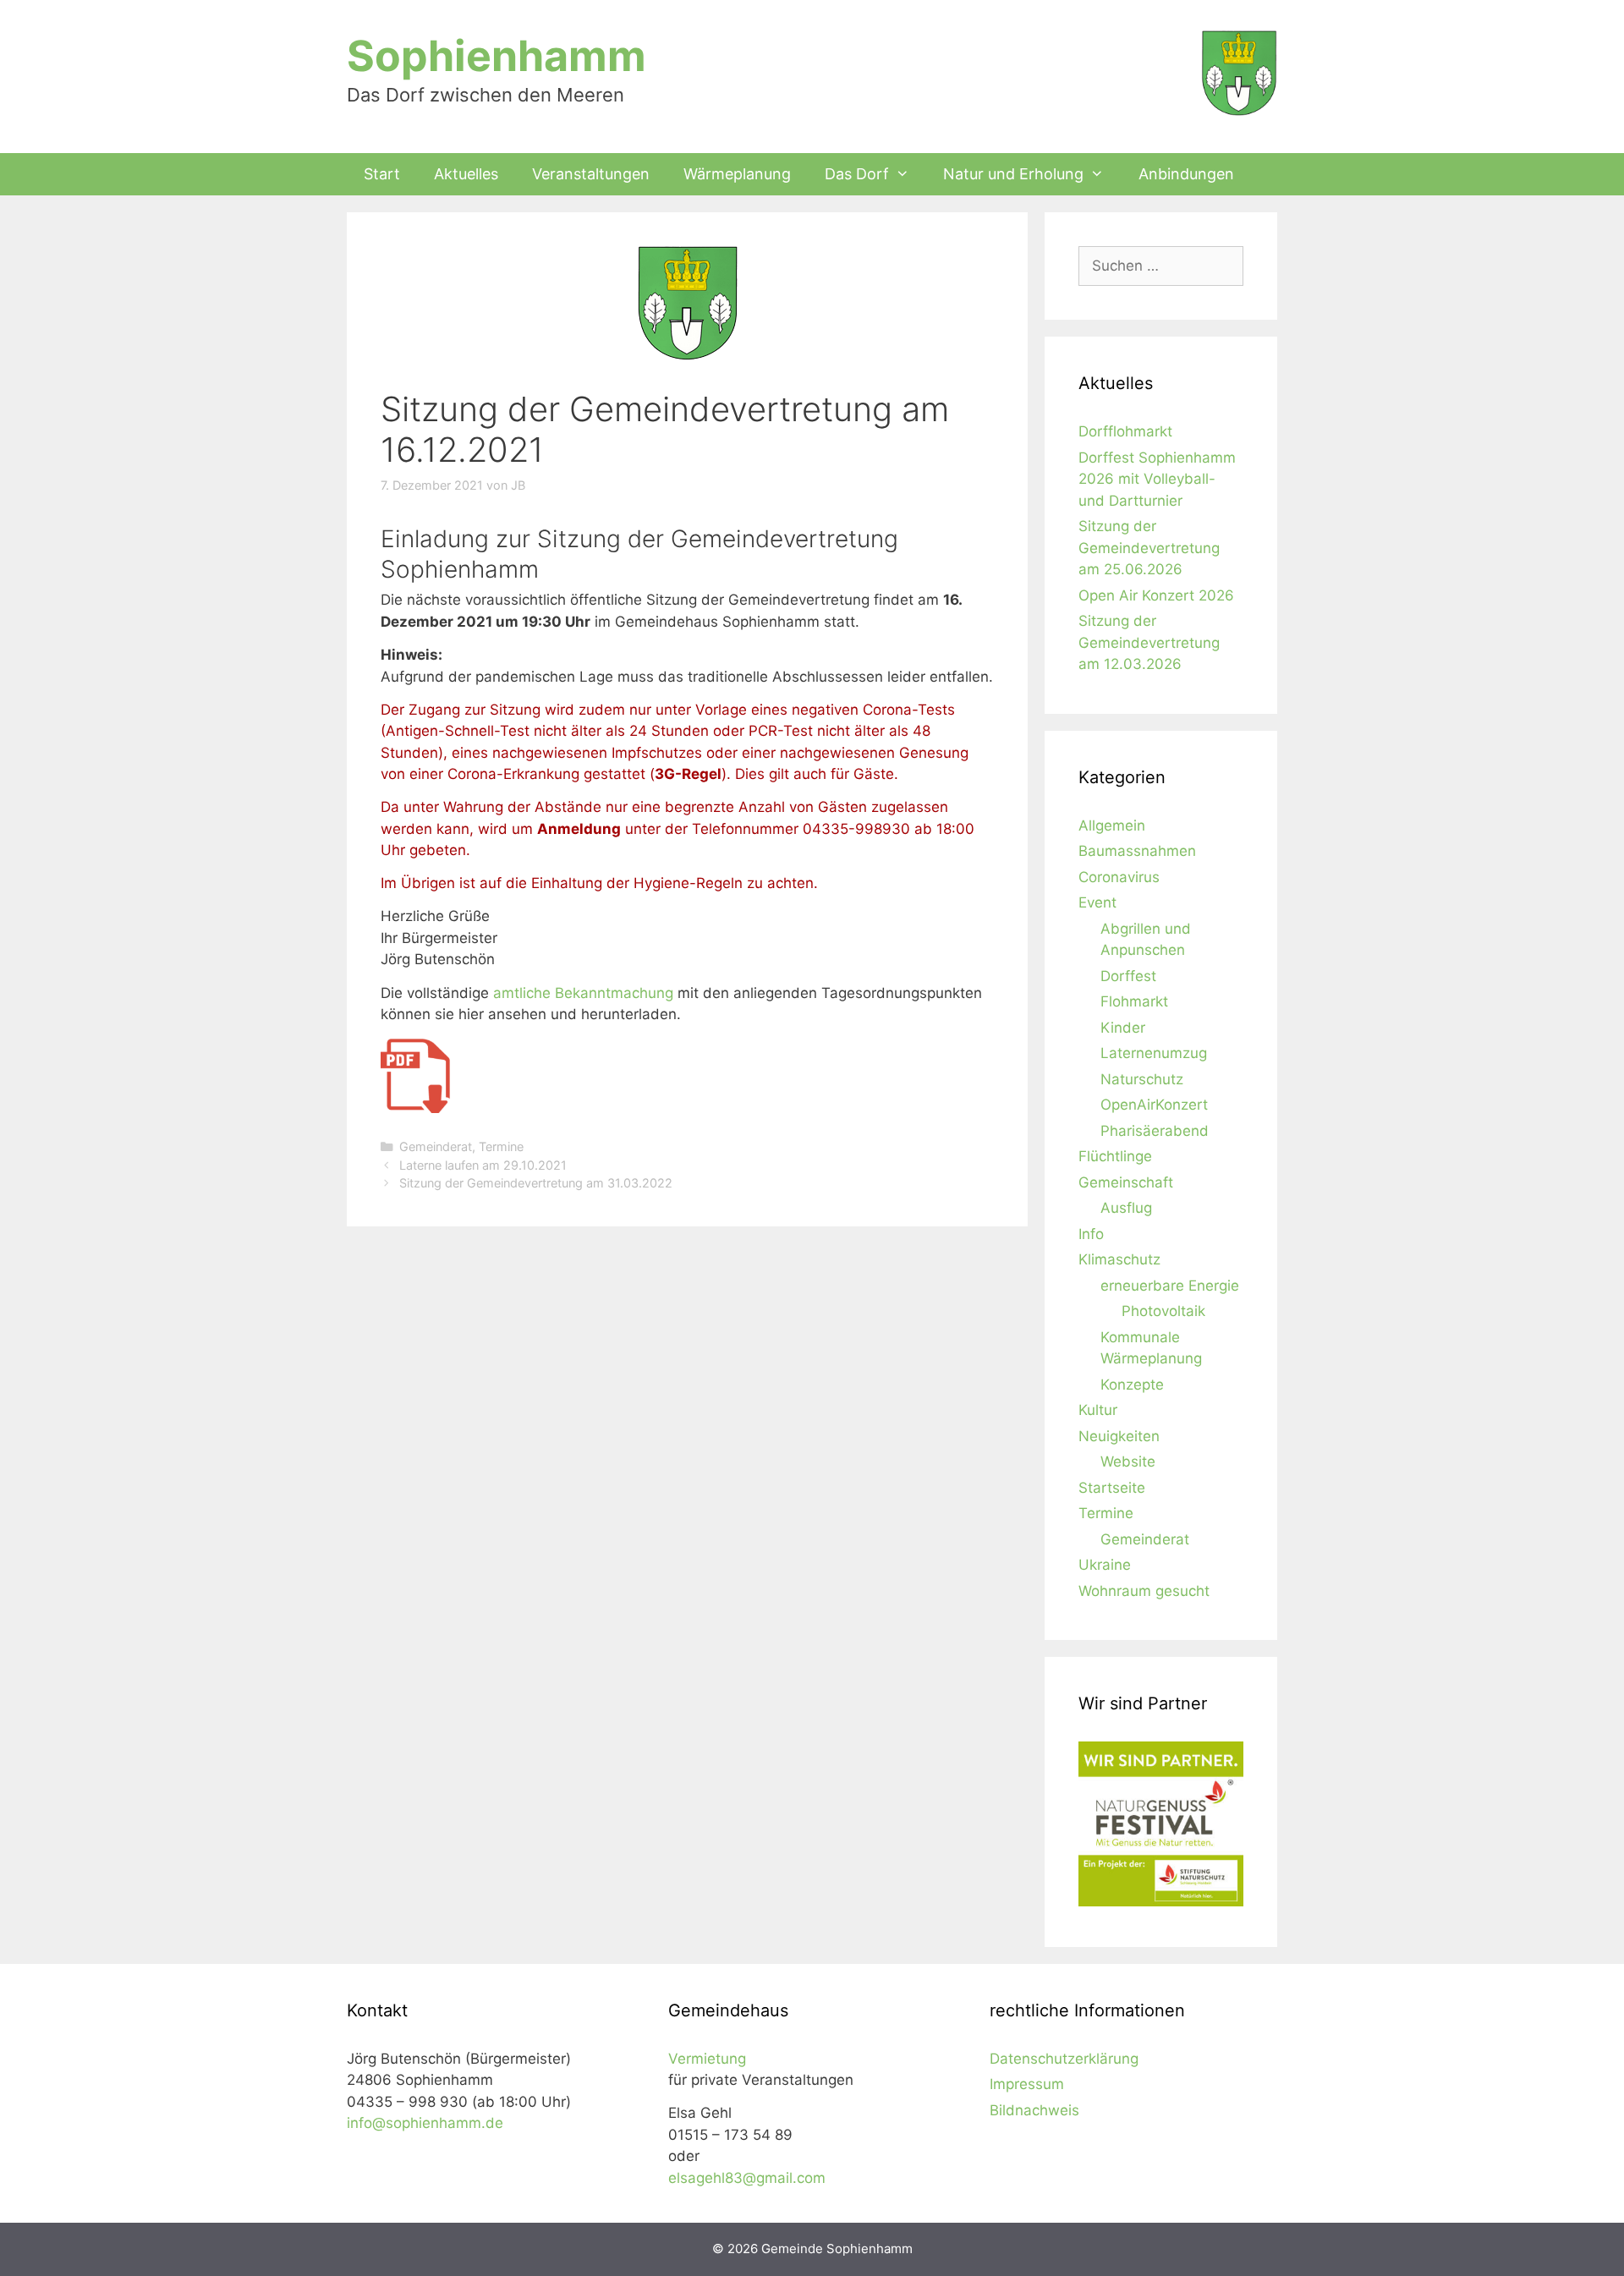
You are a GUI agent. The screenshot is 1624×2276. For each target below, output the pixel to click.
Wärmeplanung (737, 174)
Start (382, 174)
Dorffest (1128, 976)
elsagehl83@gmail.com (747, 2178)
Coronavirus (1119, 877)
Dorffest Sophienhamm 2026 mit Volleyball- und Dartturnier (1157, 479)
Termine (501, 1146)
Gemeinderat (436, 1146)
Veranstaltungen (591, 174)
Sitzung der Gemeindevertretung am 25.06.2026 (1149, 548)
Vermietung (707, 2059)
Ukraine (1105, 1565)
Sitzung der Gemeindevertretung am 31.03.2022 (536, 1183)
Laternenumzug (1154, 1053)
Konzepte (1132, 1385)
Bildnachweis (1034, 2110)
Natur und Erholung (1013, 174)
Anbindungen (1186, 174)
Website (1128, 1462)
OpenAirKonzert (1154, 1105)
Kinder (1123, 1028)
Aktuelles (466, 174)
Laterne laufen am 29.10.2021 (483, 1165)
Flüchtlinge (1115, 1156)
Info (1091, 1234)
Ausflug (1126, 1208)
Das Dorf (857, 174)
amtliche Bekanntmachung (583, 993)
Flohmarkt (1134, 1001)
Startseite (1112, 1488)
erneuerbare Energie (1170, 1286)
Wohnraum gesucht (1144, 1591)
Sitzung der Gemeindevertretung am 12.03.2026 (1149, 642)
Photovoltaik (1163, 1311)
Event (1097, 902)
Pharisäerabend (1155, 1131)
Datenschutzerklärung (1064, 2059)
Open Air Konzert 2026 (1156, 595)
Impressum (1027, 2084)
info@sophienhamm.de (425, 2123)
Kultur (1098, 1410)
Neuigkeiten (1119, 1436)
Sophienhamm (497, 56)
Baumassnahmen (1137, 851)
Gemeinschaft (1126, 1182)
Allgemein (1112, 825)
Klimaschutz (1119, 1259)
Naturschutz (1142, 1079)
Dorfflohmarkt (1125, 431)
